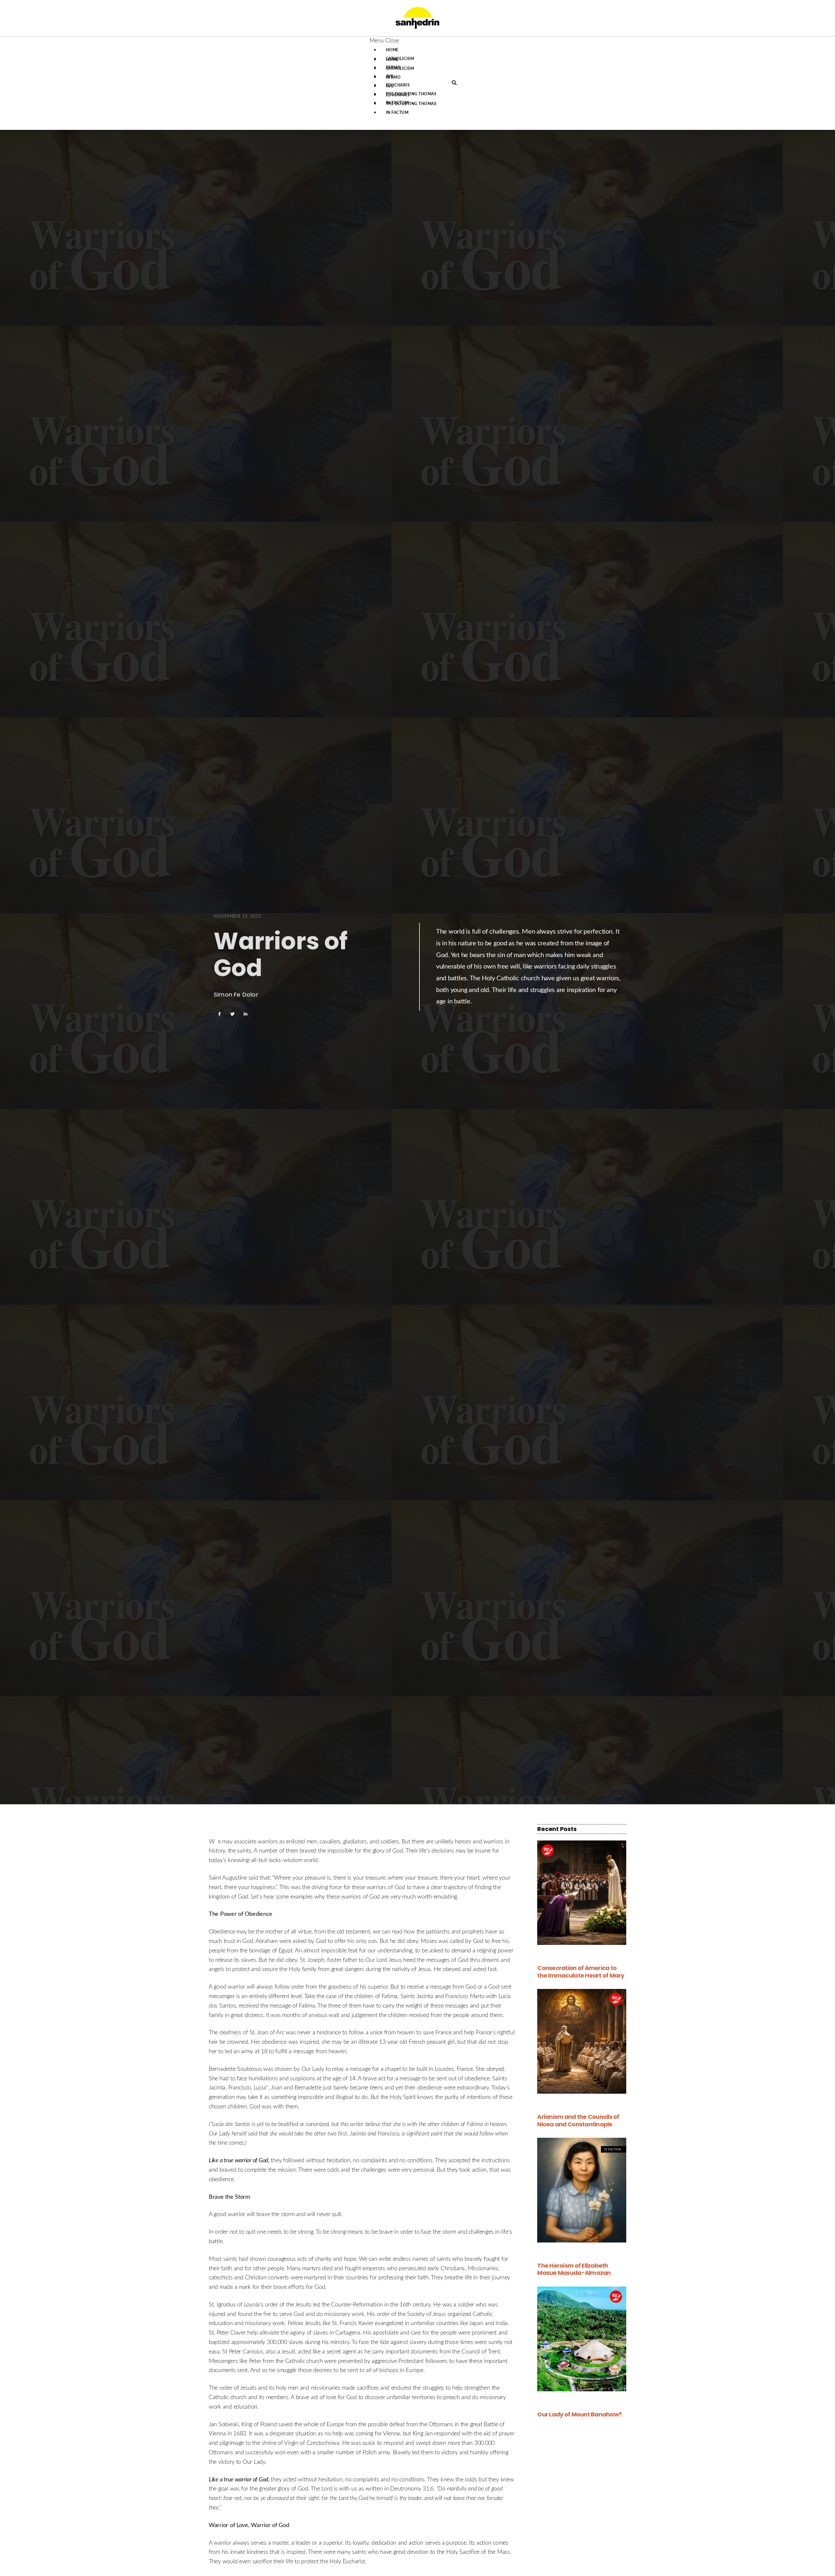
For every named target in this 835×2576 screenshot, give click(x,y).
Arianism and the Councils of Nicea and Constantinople (578, 2120)
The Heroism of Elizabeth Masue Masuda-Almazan (574, 2269)
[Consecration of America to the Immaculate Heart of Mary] (582, 1893)
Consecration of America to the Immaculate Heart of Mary (581, 1972)
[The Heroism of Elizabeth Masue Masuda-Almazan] (582, 2190)
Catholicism (400, 69)
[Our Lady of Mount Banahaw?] (582, 2339)
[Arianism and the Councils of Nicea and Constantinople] (582, 2041)
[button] (406, 41)
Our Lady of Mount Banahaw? (579, 2414)
